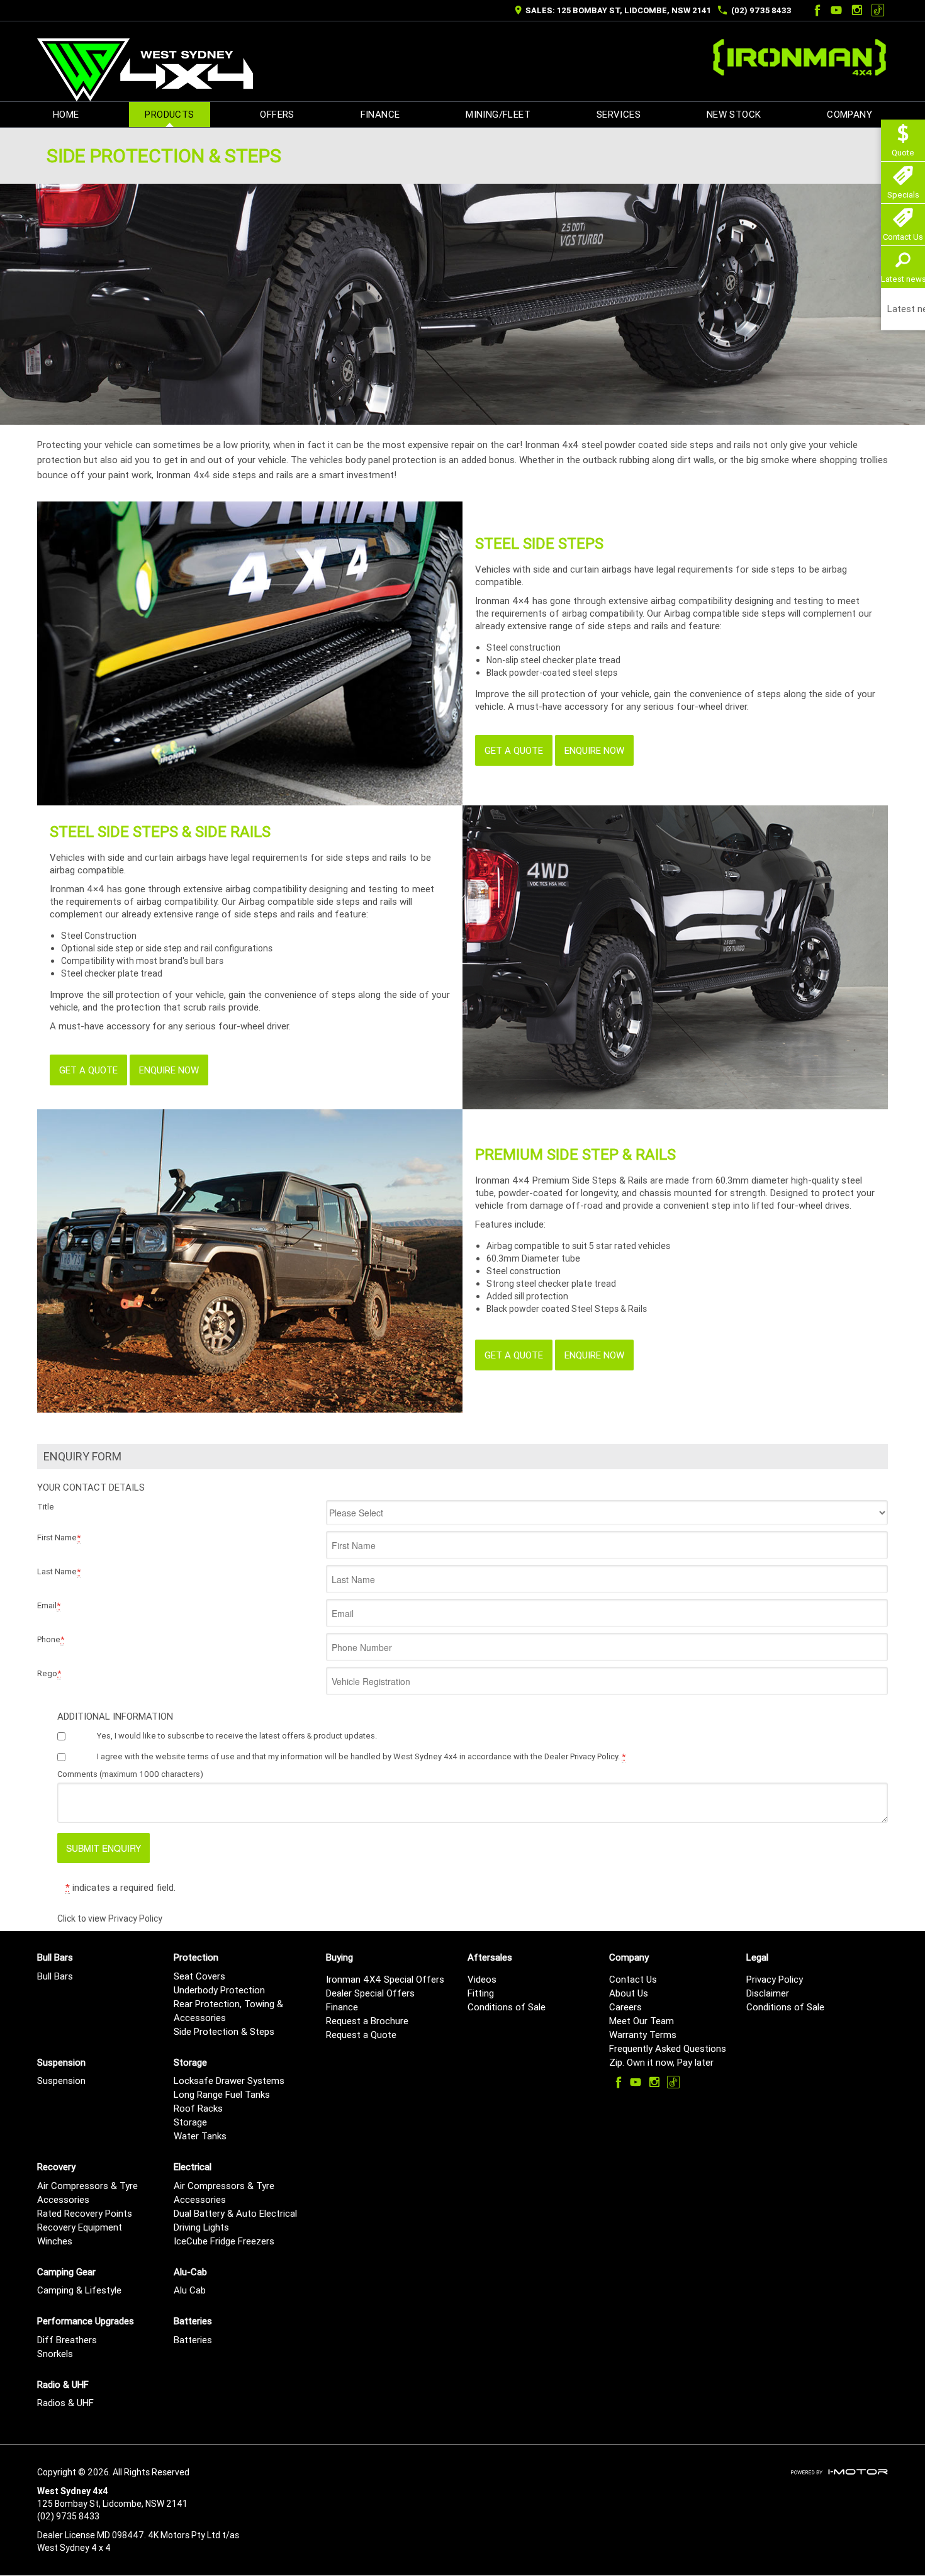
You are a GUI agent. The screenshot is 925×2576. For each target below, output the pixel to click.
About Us (629, 1993)
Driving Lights (201, 2227)
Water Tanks (200, 2136)
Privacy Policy (775, 1979)
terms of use (211, 1756)
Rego (49, 1673)
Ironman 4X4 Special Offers (385, 1979)
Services (619, 114)
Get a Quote (514, 750)
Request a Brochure (367, 2021)
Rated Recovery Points (85, 2213)
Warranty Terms (643, 2035)
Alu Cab (190, 2290)
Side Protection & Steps (224, 2031)
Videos (482, 1979)
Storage (190, 2122)
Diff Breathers (67, 2340)
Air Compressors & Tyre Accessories (87, 2192)
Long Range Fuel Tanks (222, 2094)
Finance (380, 114)
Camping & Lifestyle (79, 2290)
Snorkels (55, 2354)
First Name (59, 1537)
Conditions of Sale (507, 2007)
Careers (625, 2007)
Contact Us (633, 1979)
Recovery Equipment (80, 2227)
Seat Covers (199, 1976)
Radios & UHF (65, 2403)
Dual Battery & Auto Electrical (235, 2213)
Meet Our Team (642, 2021)
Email (49, 1605)
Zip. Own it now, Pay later (661, 2062)
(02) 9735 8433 (761, 10)
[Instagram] (857, 10)
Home (66, 114)
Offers (277, 114)
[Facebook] (816, 10)
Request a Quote (361, 2035)
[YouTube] (836, 10)
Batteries (193, 2340)
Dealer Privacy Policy (581, 1756)
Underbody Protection (219, 1990)
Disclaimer (768, 1993)
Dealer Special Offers (370, 1993)
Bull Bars (55, 1976)
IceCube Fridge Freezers (224, 2241)
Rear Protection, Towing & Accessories (228, 2011)
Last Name (59, 1571)
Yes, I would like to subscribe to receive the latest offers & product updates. (237, 1736)
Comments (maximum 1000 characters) (130, 1774)
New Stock (734, 114)
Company (849, 114)
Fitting (481, 1993)
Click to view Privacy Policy (110, 1918)
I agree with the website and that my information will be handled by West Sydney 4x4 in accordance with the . (361, 1756)
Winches (55, 2241)
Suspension (61, 2080)
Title (46, 1507)
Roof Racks (198, 2108)
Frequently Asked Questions (668, 2048)
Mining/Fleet (498, 114)
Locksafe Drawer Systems (229, 2080)
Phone (51, 1639)
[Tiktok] (878, 10)
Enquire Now (594, 750)
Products (169, 114)
